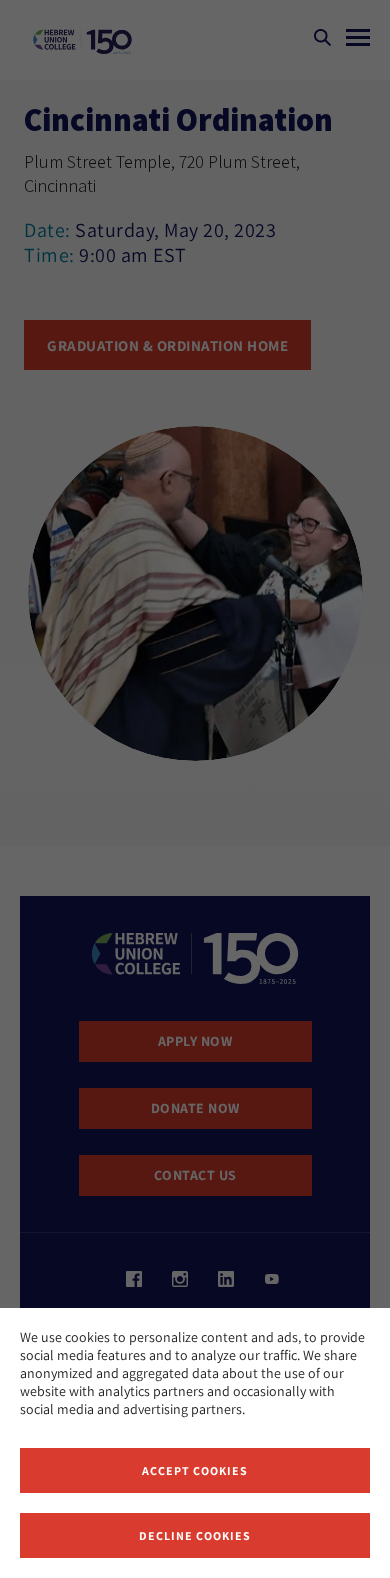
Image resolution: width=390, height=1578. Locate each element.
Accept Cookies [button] (195, 1470)
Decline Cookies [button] (195, 1535)
